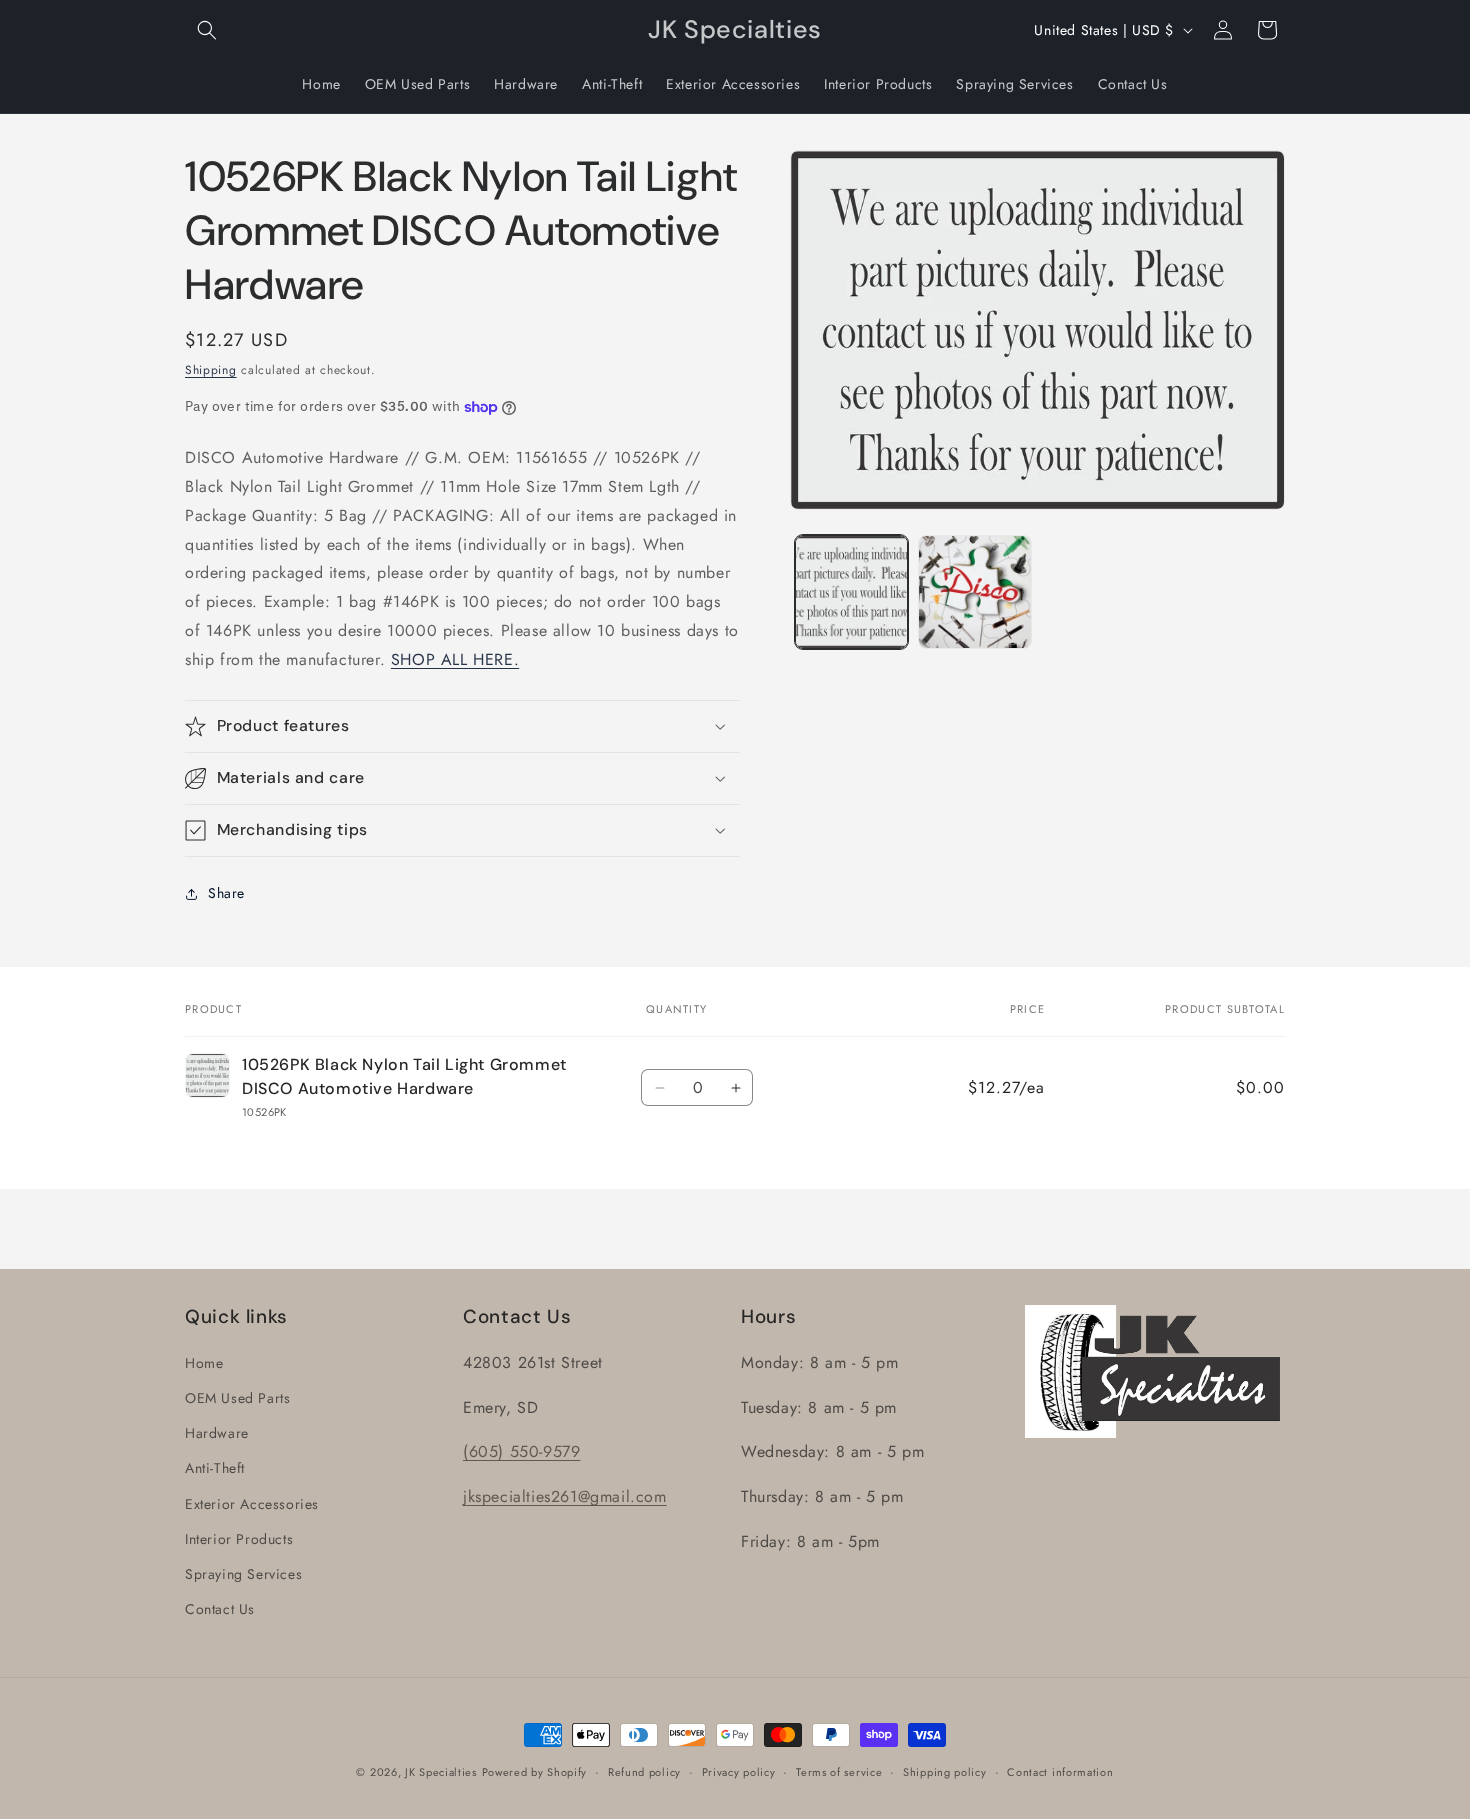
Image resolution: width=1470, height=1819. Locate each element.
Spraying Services (243, 1574)
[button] (207, 30)
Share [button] (226, 893)
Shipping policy (945, 1772)
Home (204, 1363)
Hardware (217, 1433)
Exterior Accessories (252, 1504)
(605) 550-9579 (521, 1451)
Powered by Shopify (535, 1772)
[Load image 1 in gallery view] (851, 591)
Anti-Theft (215, 1468)
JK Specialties (441, 1772)
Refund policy (644, 1772)
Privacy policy (739, 1772)
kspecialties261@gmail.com (567, 1496)
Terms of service (839, 1772)
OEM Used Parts (237, 1398)
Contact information (1060, 1772)
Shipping (211, 370)
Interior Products (239, 1539)
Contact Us (220, 1609)
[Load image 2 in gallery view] (974, 591)
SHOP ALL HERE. (455, 659)
